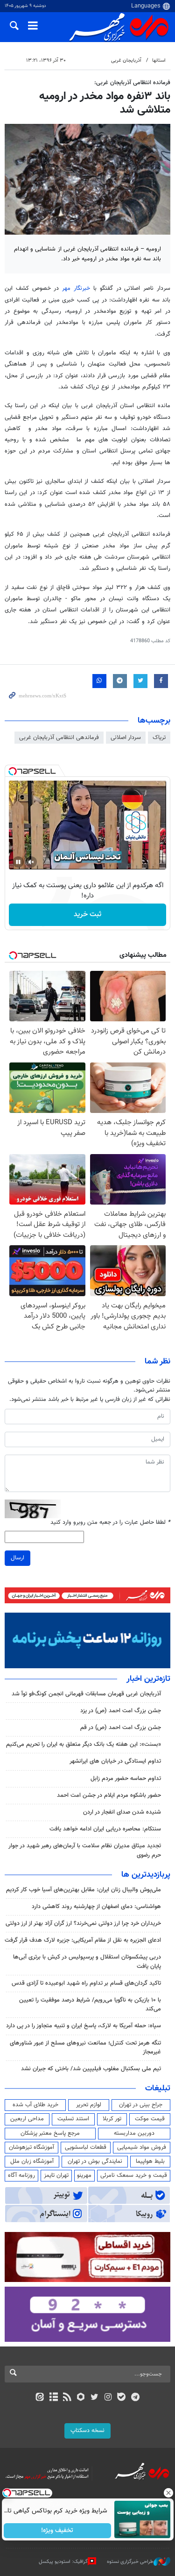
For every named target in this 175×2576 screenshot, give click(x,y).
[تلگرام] (135, 2398)
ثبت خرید (87, 915)
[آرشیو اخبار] (53, 2398)
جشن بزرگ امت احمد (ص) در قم (121, 1728)
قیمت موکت (150, 2119)
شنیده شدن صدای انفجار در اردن (122, 1812)
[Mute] (31, 862)
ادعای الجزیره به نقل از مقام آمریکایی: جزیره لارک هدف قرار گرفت (83, 1940)
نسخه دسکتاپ (87, 2431)
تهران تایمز (56, 2175)
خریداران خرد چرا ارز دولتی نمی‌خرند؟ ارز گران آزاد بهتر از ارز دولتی (83, 1923)
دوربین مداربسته (134, 2133)
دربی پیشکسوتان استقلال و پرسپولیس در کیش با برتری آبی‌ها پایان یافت (87, 1962)
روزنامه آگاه (21, 2175)
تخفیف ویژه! (57, 2531)
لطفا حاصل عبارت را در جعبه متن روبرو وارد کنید (110, 1523)
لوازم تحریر (89, 2105)
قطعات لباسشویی (86, 2147)
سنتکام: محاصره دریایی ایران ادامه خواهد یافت (105, 1829)
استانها (159, 61)
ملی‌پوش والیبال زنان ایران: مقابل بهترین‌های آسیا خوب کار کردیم (84, 1890)
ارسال (17, 1558)
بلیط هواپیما (150, 2161)
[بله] (122, 2398)
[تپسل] (13, 771)
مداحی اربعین (27, 2119)
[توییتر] (94, 2398)
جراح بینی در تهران (141, 2105)
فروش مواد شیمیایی (142, 2147)
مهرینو (84, 2175)
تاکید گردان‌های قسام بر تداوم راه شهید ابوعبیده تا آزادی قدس (86, 1983)
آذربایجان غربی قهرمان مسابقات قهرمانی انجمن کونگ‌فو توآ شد (86, 1694)
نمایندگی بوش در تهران (95, 2161)
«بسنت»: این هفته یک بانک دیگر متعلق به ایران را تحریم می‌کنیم (84, 1744)
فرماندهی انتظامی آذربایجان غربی (59, 738)
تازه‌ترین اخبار (148, 1679)
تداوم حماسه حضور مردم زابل (126, 1779)
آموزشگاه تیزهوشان (31, 2147)
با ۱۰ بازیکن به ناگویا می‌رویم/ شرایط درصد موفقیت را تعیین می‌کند (90, 2005)
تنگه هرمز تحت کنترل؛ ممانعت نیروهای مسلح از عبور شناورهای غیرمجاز (85, 2048)
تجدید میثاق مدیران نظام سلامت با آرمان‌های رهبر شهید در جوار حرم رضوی (85, 1850)
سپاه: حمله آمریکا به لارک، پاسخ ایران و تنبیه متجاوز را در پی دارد (84, 2026)
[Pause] (18, 862)
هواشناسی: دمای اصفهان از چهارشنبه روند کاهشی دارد (96, 1907)
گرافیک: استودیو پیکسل (63, 2562)
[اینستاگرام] (108, 2398)
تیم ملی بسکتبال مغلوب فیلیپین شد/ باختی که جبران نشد (91, 2069)
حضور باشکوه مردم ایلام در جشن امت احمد (109, 1795)
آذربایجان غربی (126, 61)
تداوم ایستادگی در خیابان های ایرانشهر (115, 1761)
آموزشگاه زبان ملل (32, 2161)
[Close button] (168, 2493)
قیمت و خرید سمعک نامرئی (134, 2175)
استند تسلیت (73, 2119)
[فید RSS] (67, 2398)
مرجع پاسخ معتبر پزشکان (50, 2133)
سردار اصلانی (126, 738)
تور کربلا (112, 2119)
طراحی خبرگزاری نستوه (130, 2562)
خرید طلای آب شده (35, 2105)
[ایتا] (40, 2398)
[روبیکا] (80, 2398)
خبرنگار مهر (76, 288)
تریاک (159, 738)
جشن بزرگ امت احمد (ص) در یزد (121, 1711)
